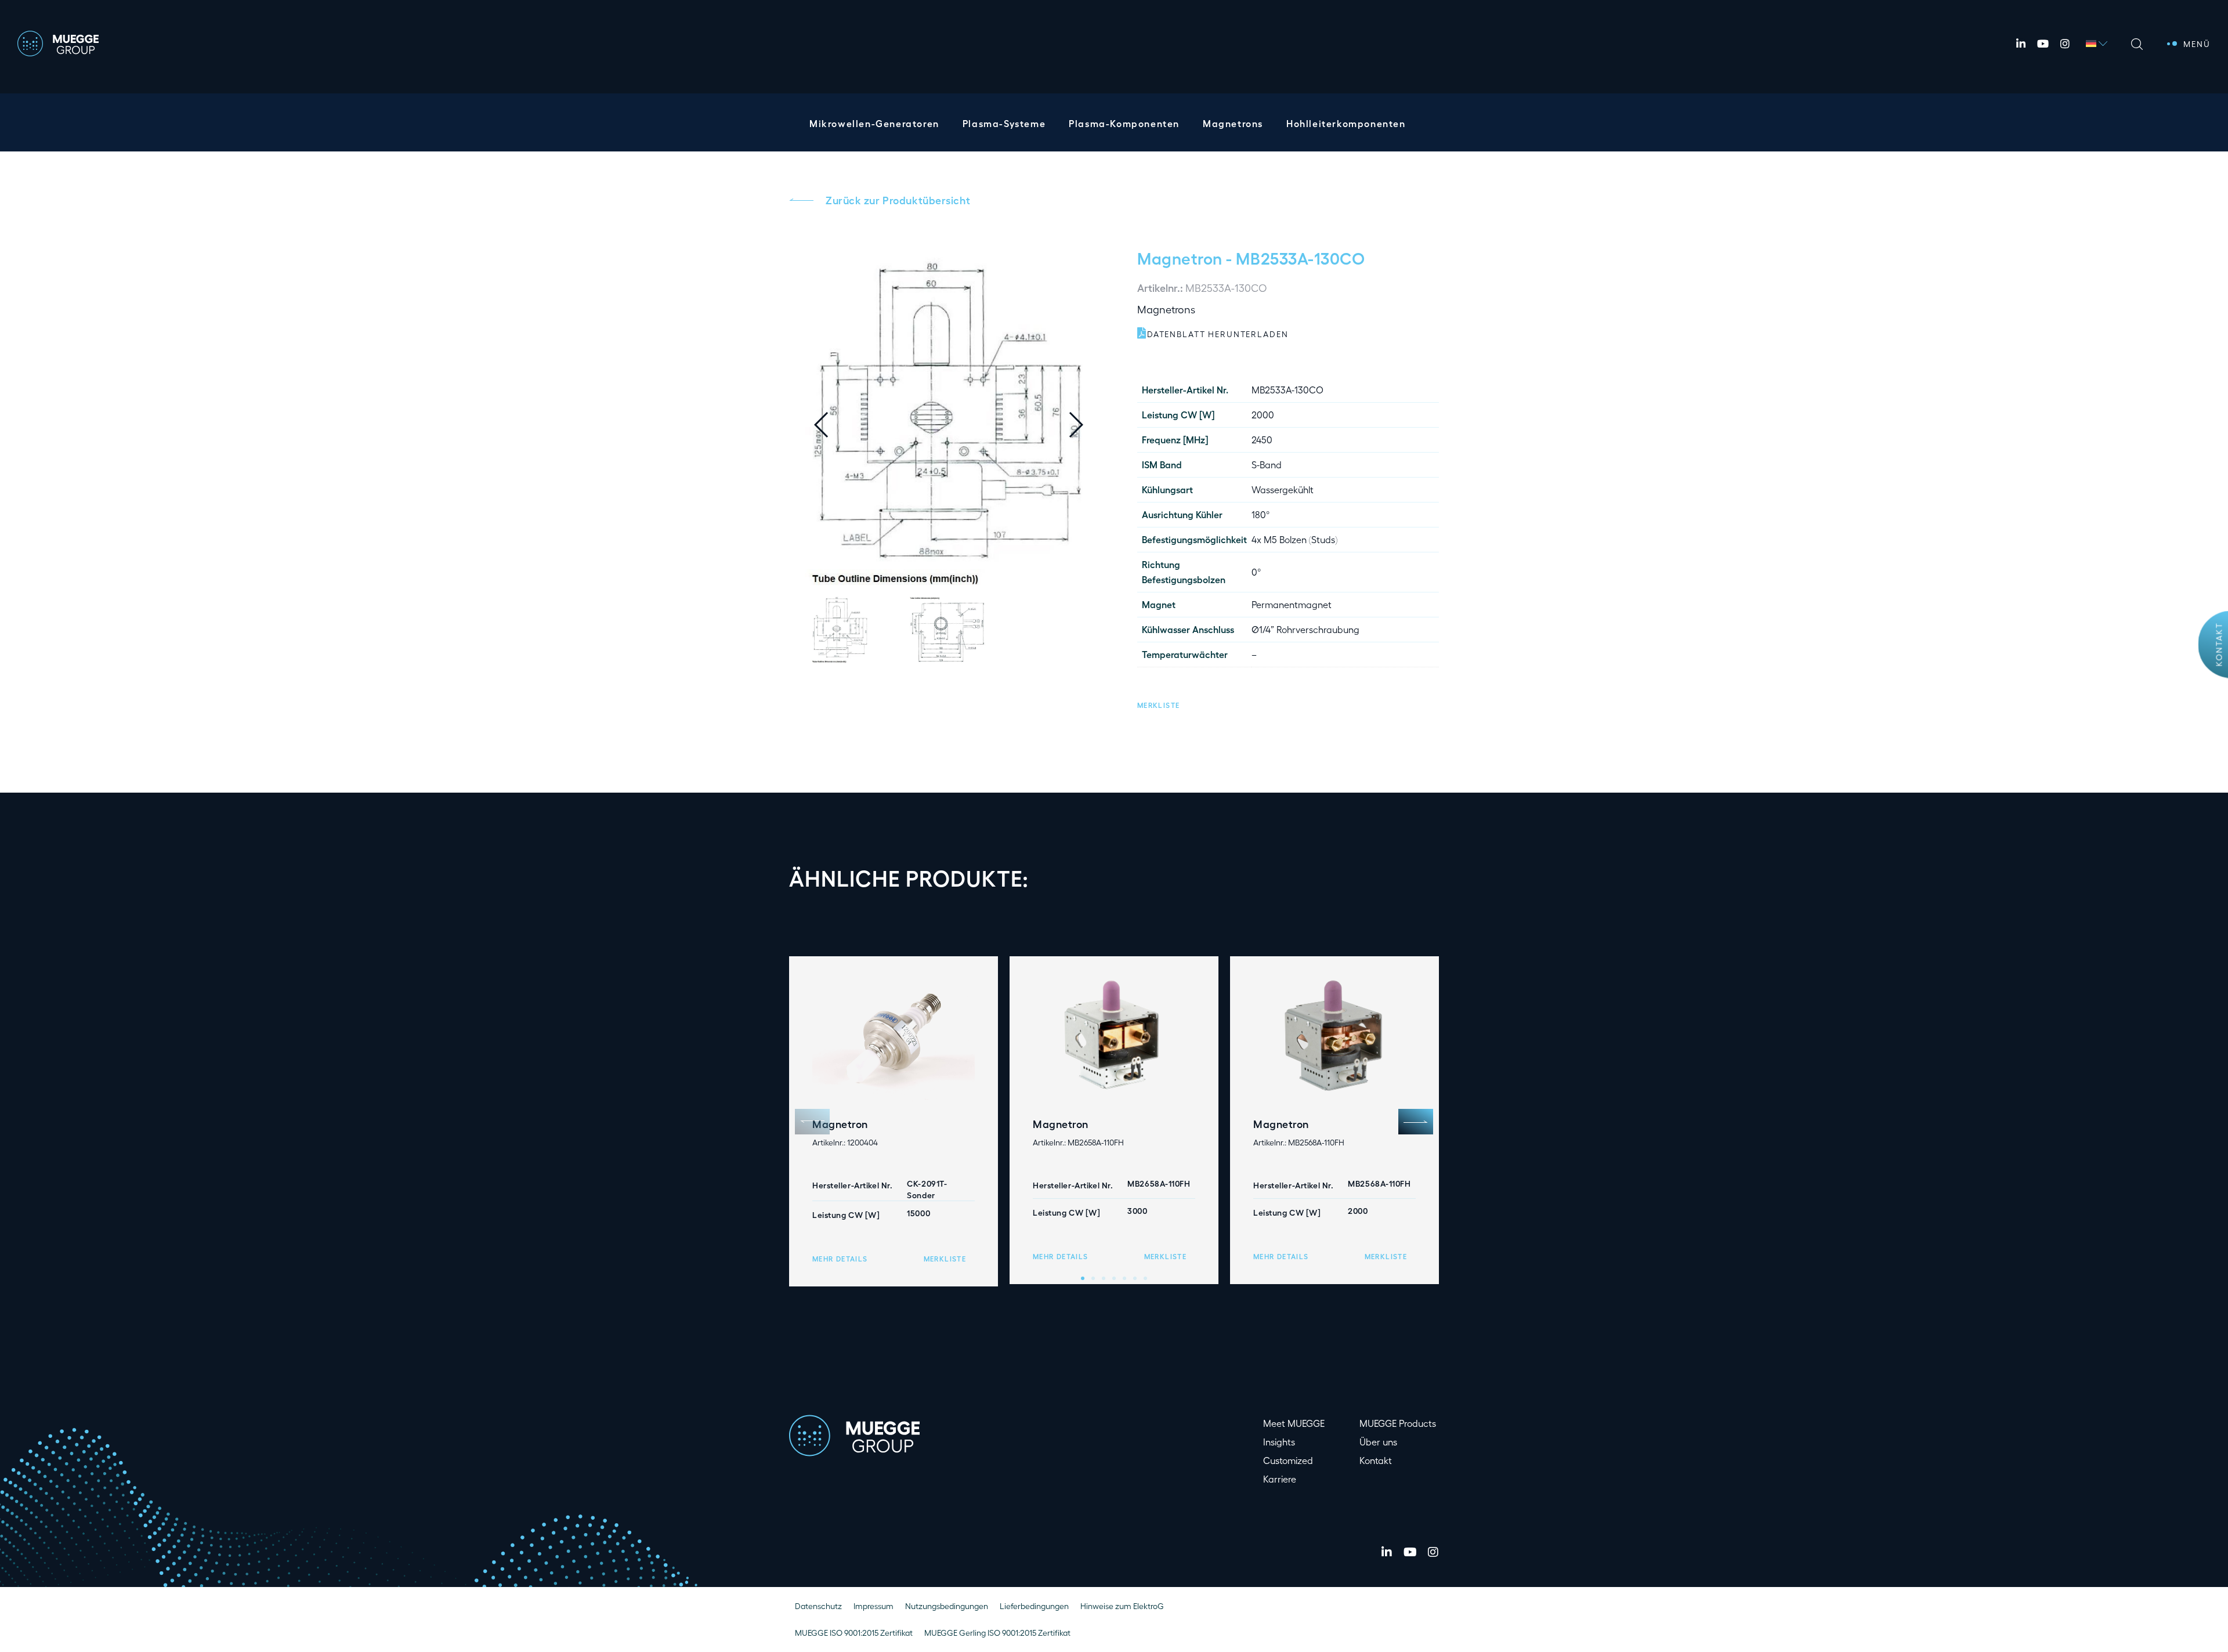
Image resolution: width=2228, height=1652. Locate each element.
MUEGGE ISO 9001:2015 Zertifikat (854, 1633)
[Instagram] (2065, 44)
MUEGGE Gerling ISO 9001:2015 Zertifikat (997, 1633)
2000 (1263, 415)
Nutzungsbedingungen (947, 1606)
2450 (1262, 440)
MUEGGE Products (1398, 1423)
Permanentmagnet (1292, 604)
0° (1256, 572)
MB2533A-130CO (1287, 390)
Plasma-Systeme (1004, 123)
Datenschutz (818, 1606)
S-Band (1267, 464)
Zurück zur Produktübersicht (898, 200)
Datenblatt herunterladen (1218, 334)
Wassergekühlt (1283, 489)
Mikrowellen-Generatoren (874, 123)
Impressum (874, 1606)
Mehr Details (840, 1259)
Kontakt (2219, 644)
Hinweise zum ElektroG (1122, 1606)
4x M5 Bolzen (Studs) (1294, 539)
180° (1261, 514)
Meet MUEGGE (1294, 1423)
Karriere (1280, 1479)
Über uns (1378, 1442)
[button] (1085, 425)
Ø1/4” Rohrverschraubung (1305, 629)
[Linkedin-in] (2021, 44)
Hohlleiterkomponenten (1346, 123)
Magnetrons (1233, 123)
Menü (2197, 44)
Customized (1288, 1460)
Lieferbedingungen (1034, 1606)
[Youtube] (2043, 44)
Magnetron (1180, 258)
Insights (1279, 1442)
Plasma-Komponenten (1124, 123)
